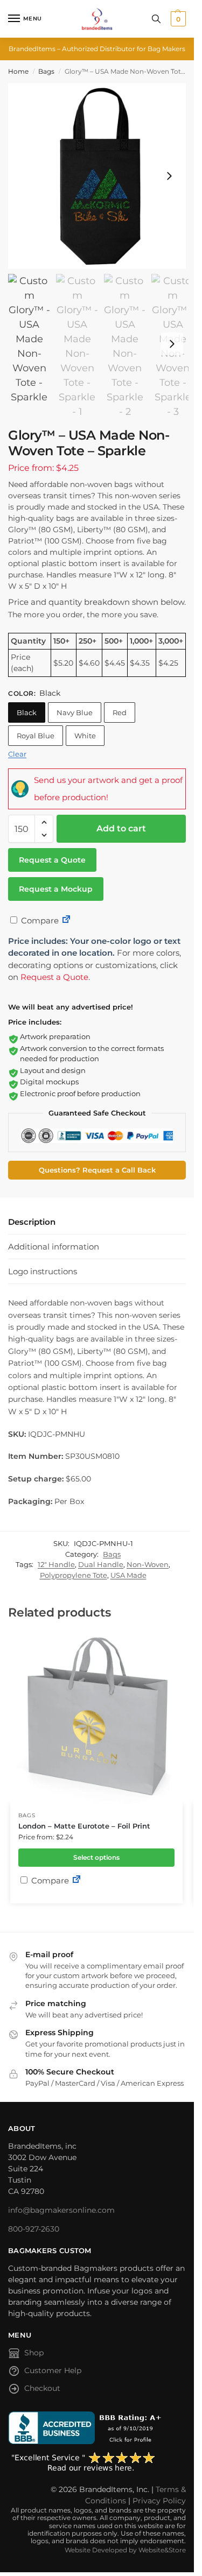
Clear (17, 754)
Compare (39, 920)
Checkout (42, 2388)
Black (27, 712)
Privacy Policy (159, 2501)
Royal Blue (36, 736)
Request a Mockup (56, 889)
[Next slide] (169, 176)
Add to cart (121, 828)
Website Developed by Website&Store (125, 2550)
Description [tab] (32, 1222)
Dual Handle (101, 1564)
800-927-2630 (34, 2229)
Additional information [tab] (54, 1247)
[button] (177, 19)
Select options (96, 1857)
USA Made (128, 1575)
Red (120, 712)
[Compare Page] (66, 920)
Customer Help (53, 2370)
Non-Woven (148, 1564)
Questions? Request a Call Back (97, 1170)
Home (18, 71)
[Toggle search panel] (156, 19)
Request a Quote (52, 860)
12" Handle (56, 1564)
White (85, 736)
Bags (46, 71)
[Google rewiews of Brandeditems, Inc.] (97, 2462)
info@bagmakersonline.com (61, 2210)
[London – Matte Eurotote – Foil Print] (96, 1718)
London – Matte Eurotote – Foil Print (84, 1826)
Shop (34, 2353)
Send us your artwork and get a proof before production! (108, 789)
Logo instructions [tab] (43, 1271)
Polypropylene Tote (74, 1575)
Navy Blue (75, 712)
